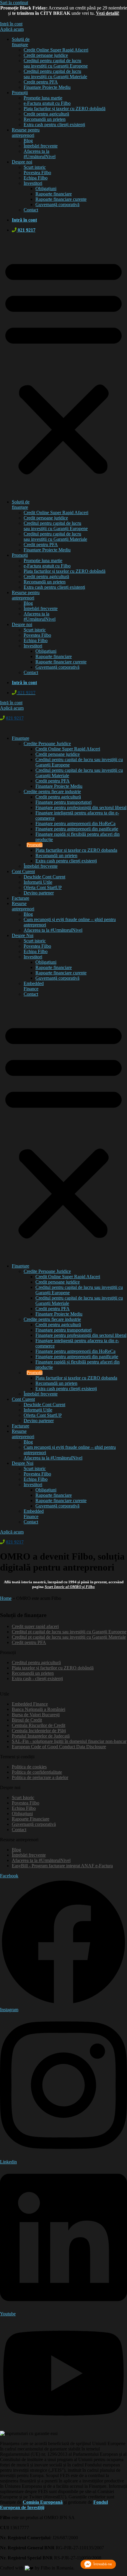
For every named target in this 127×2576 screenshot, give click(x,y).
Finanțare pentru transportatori (63, 802)
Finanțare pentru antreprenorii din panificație (77, 829)
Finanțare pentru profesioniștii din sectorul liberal (81, 807)
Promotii (35, 845)
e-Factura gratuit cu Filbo (47, 103)
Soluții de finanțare (21, 42)
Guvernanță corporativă (57, 204)
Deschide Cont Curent (44, 877)
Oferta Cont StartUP (43, 887)
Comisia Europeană (43, 2502)
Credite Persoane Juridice (47, 744)
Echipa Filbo (36, 178)
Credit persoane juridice (46, 55)
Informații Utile (38, 882)
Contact (31, 210)
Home (6, 1598)
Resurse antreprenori (23, 906)
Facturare (21, 898)
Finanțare (21, 738)
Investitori (33, 183)
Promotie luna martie (43, 98)
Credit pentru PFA (41, 82)
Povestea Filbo (37, 173)
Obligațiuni (46, 189)
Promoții (20, 93)
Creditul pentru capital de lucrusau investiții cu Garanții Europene (56, 63)
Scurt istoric (35, 167)
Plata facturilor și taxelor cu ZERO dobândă (65, 109)
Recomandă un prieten (45, 119)
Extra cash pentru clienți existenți (54, 125)
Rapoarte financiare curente (61, 199)
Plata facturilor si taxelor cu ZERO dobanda (76, 850)
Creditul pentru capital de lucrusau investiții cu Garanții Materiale (55, 74)
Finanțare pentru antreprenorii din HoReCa (75, 823)
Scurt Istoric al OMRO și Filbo (70, 1587)
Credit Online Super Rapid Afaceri (56, 50)
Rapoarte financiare (54, 194)
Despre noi (22, 162)
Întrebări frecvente (41, 146)
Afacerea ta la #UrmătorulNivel (40, 154)
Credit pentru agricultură (46, 114)
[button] (63, 366)
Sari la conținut (14, 3)
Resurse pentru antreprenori (26, 133)
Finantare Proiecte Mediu (47, 87)
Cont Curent (23, 871)
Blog (28, 141)
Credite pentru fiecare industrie (52, 791)
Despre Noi (23, 935)
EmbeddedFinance (34, 986)
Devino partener (39, 893)
